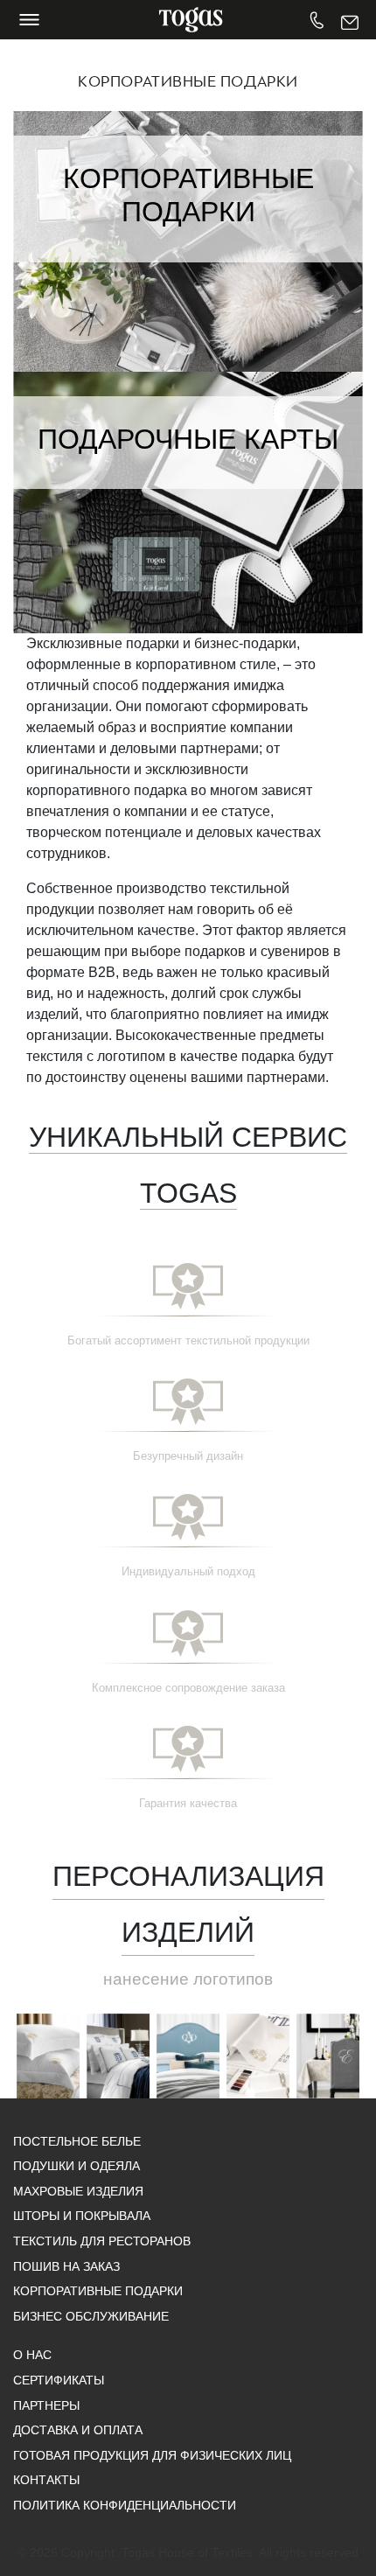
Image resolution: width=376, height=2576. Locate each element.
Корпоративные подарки (98, 2291)
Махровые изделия (78, 2191)
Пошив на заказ (66, 2266)
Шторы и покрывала (82, 2216)
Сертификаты (59, 2380)
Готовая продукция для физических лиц (152, 2455)
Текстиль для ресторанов (102, 2241)
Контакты (46, 2480)
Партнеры (46, 2405)
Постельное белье (77, 2141)
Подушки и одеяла (77, 2166)
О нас (32, 2355)
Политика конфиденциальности (125, 2505)
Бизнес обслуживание (91, 2316)
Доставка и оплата (78, 2430)
